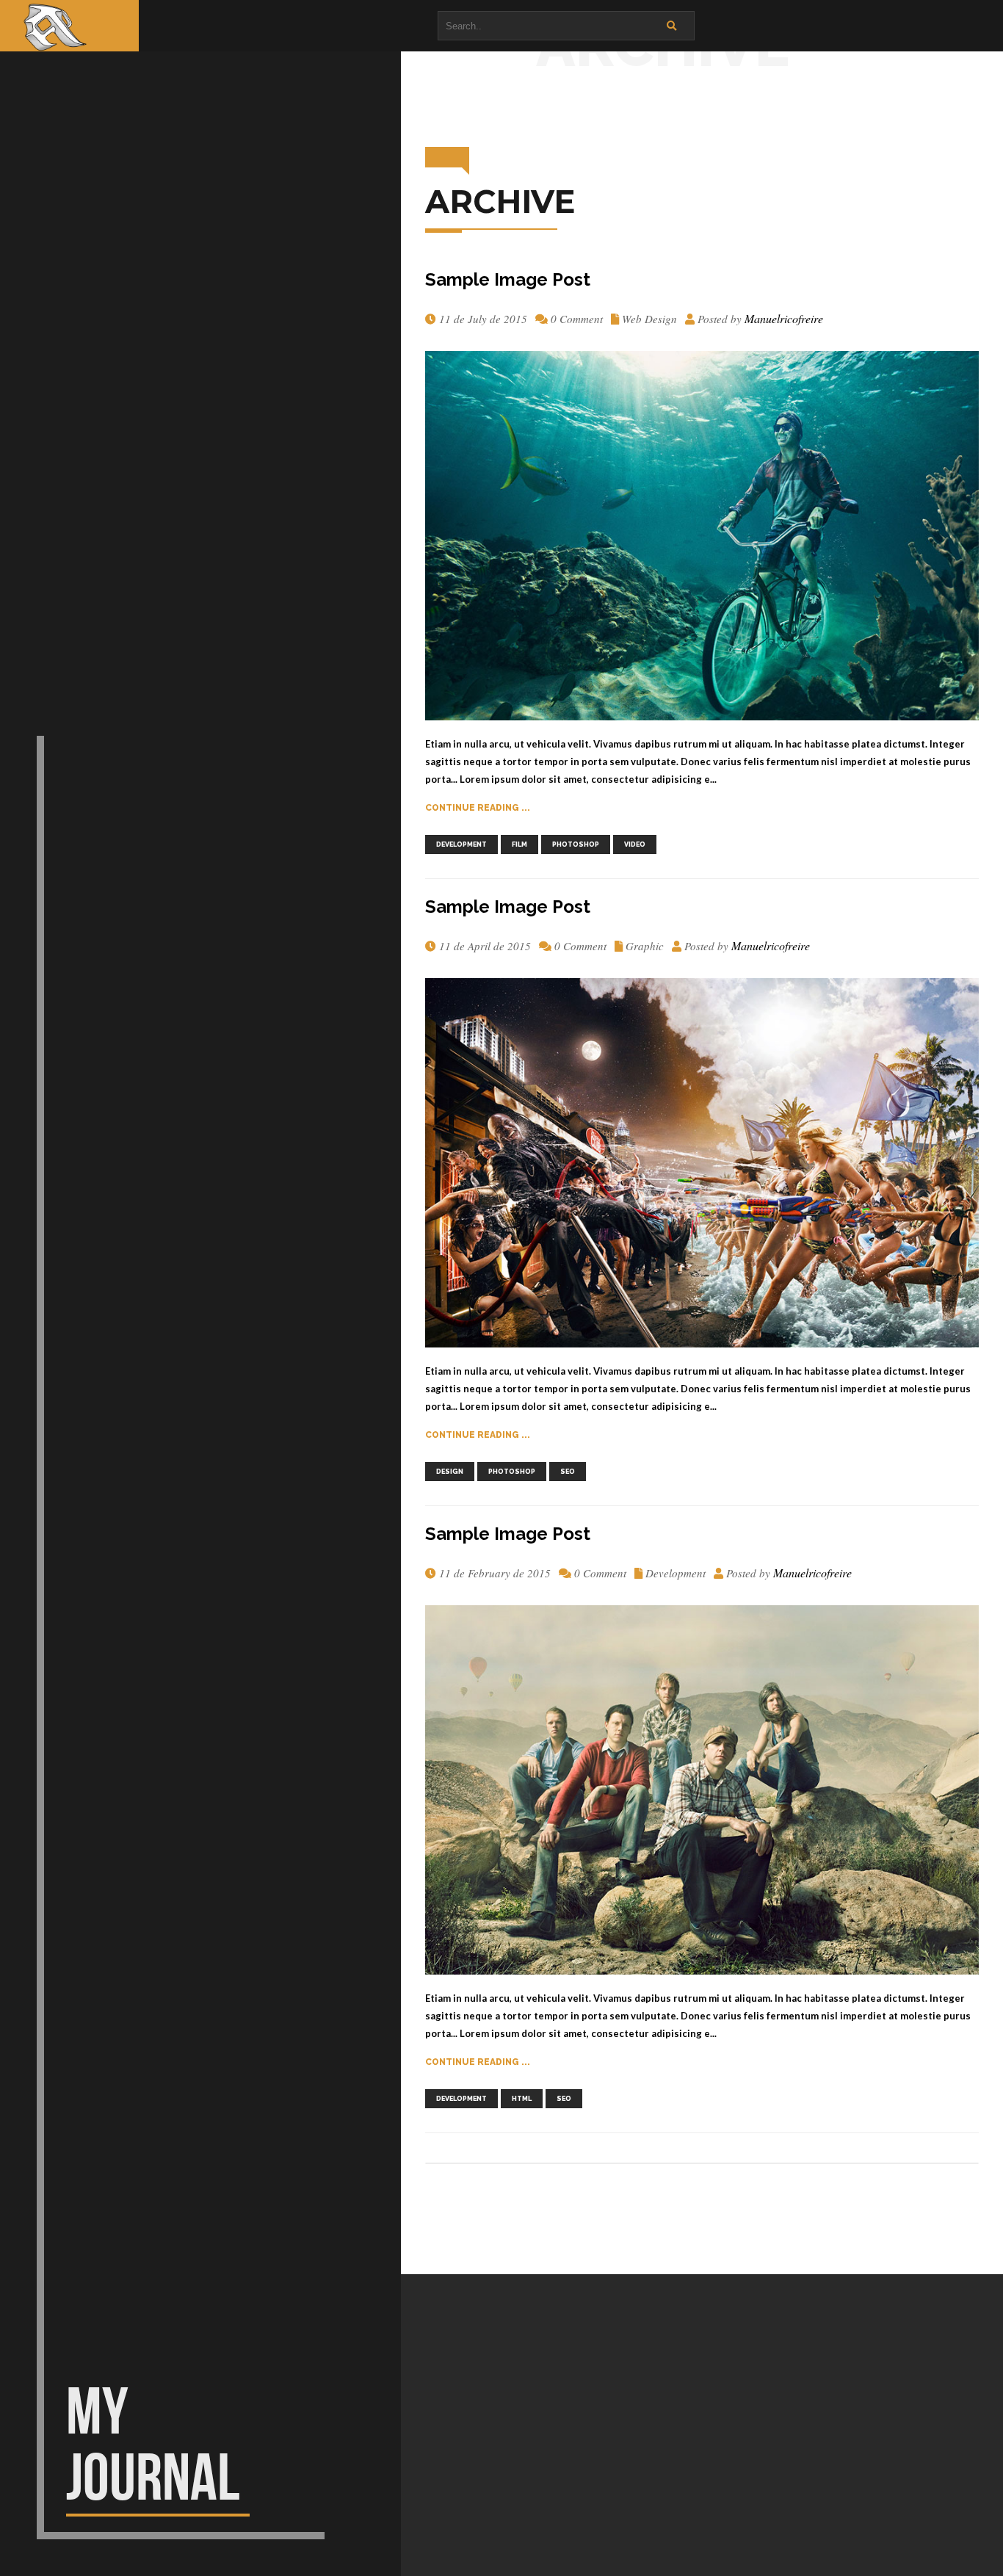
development (461, 844)
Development (676, 1573)
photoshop (576, 844)
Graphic (645, 946)
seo (568, 1472)
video (635, 844)
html (522, 2099)
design (450, 1472)
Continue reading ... (478, 808)
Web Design (649, 319)
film (519, 844)
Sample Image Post (508, 279)
